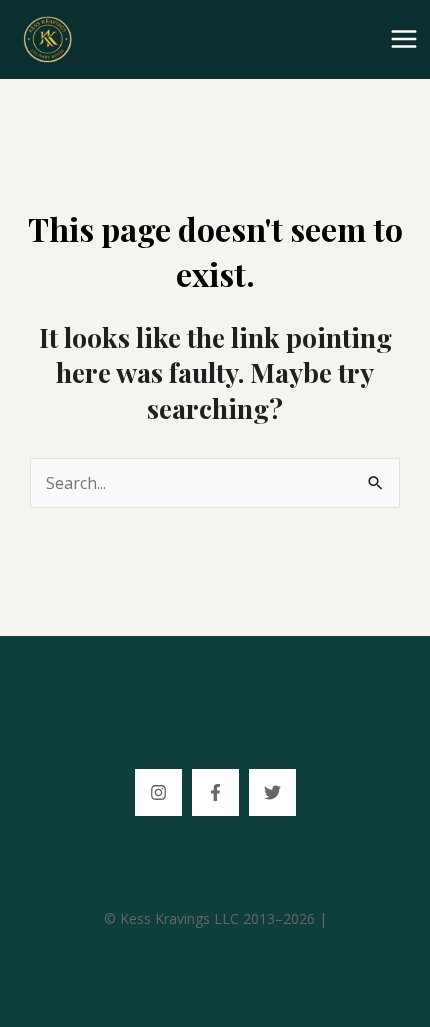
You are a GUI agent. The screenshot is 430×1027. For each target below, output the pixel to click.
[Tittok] (272, 792)
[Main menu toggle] (404, 39)
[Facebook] (215, 792)
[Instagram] (158, 792)
